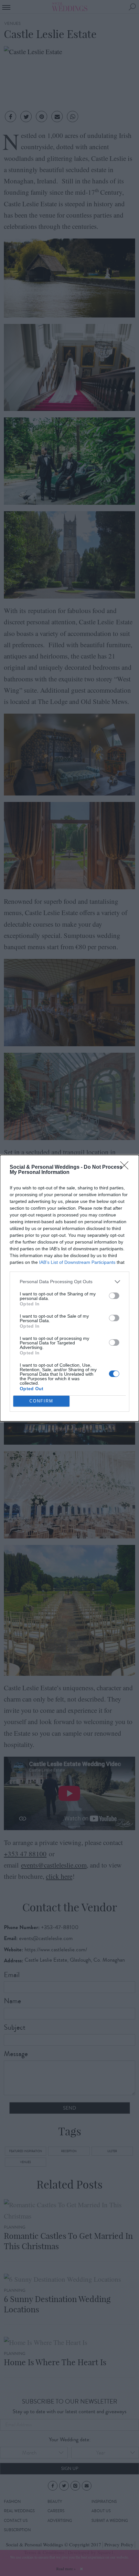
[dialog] (69, 1288)
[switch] (114, 1296)
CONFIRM (41, 1401)
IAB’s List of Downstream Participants (77, 1262)
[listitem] (69, 1282)
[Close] (126, 1167)
